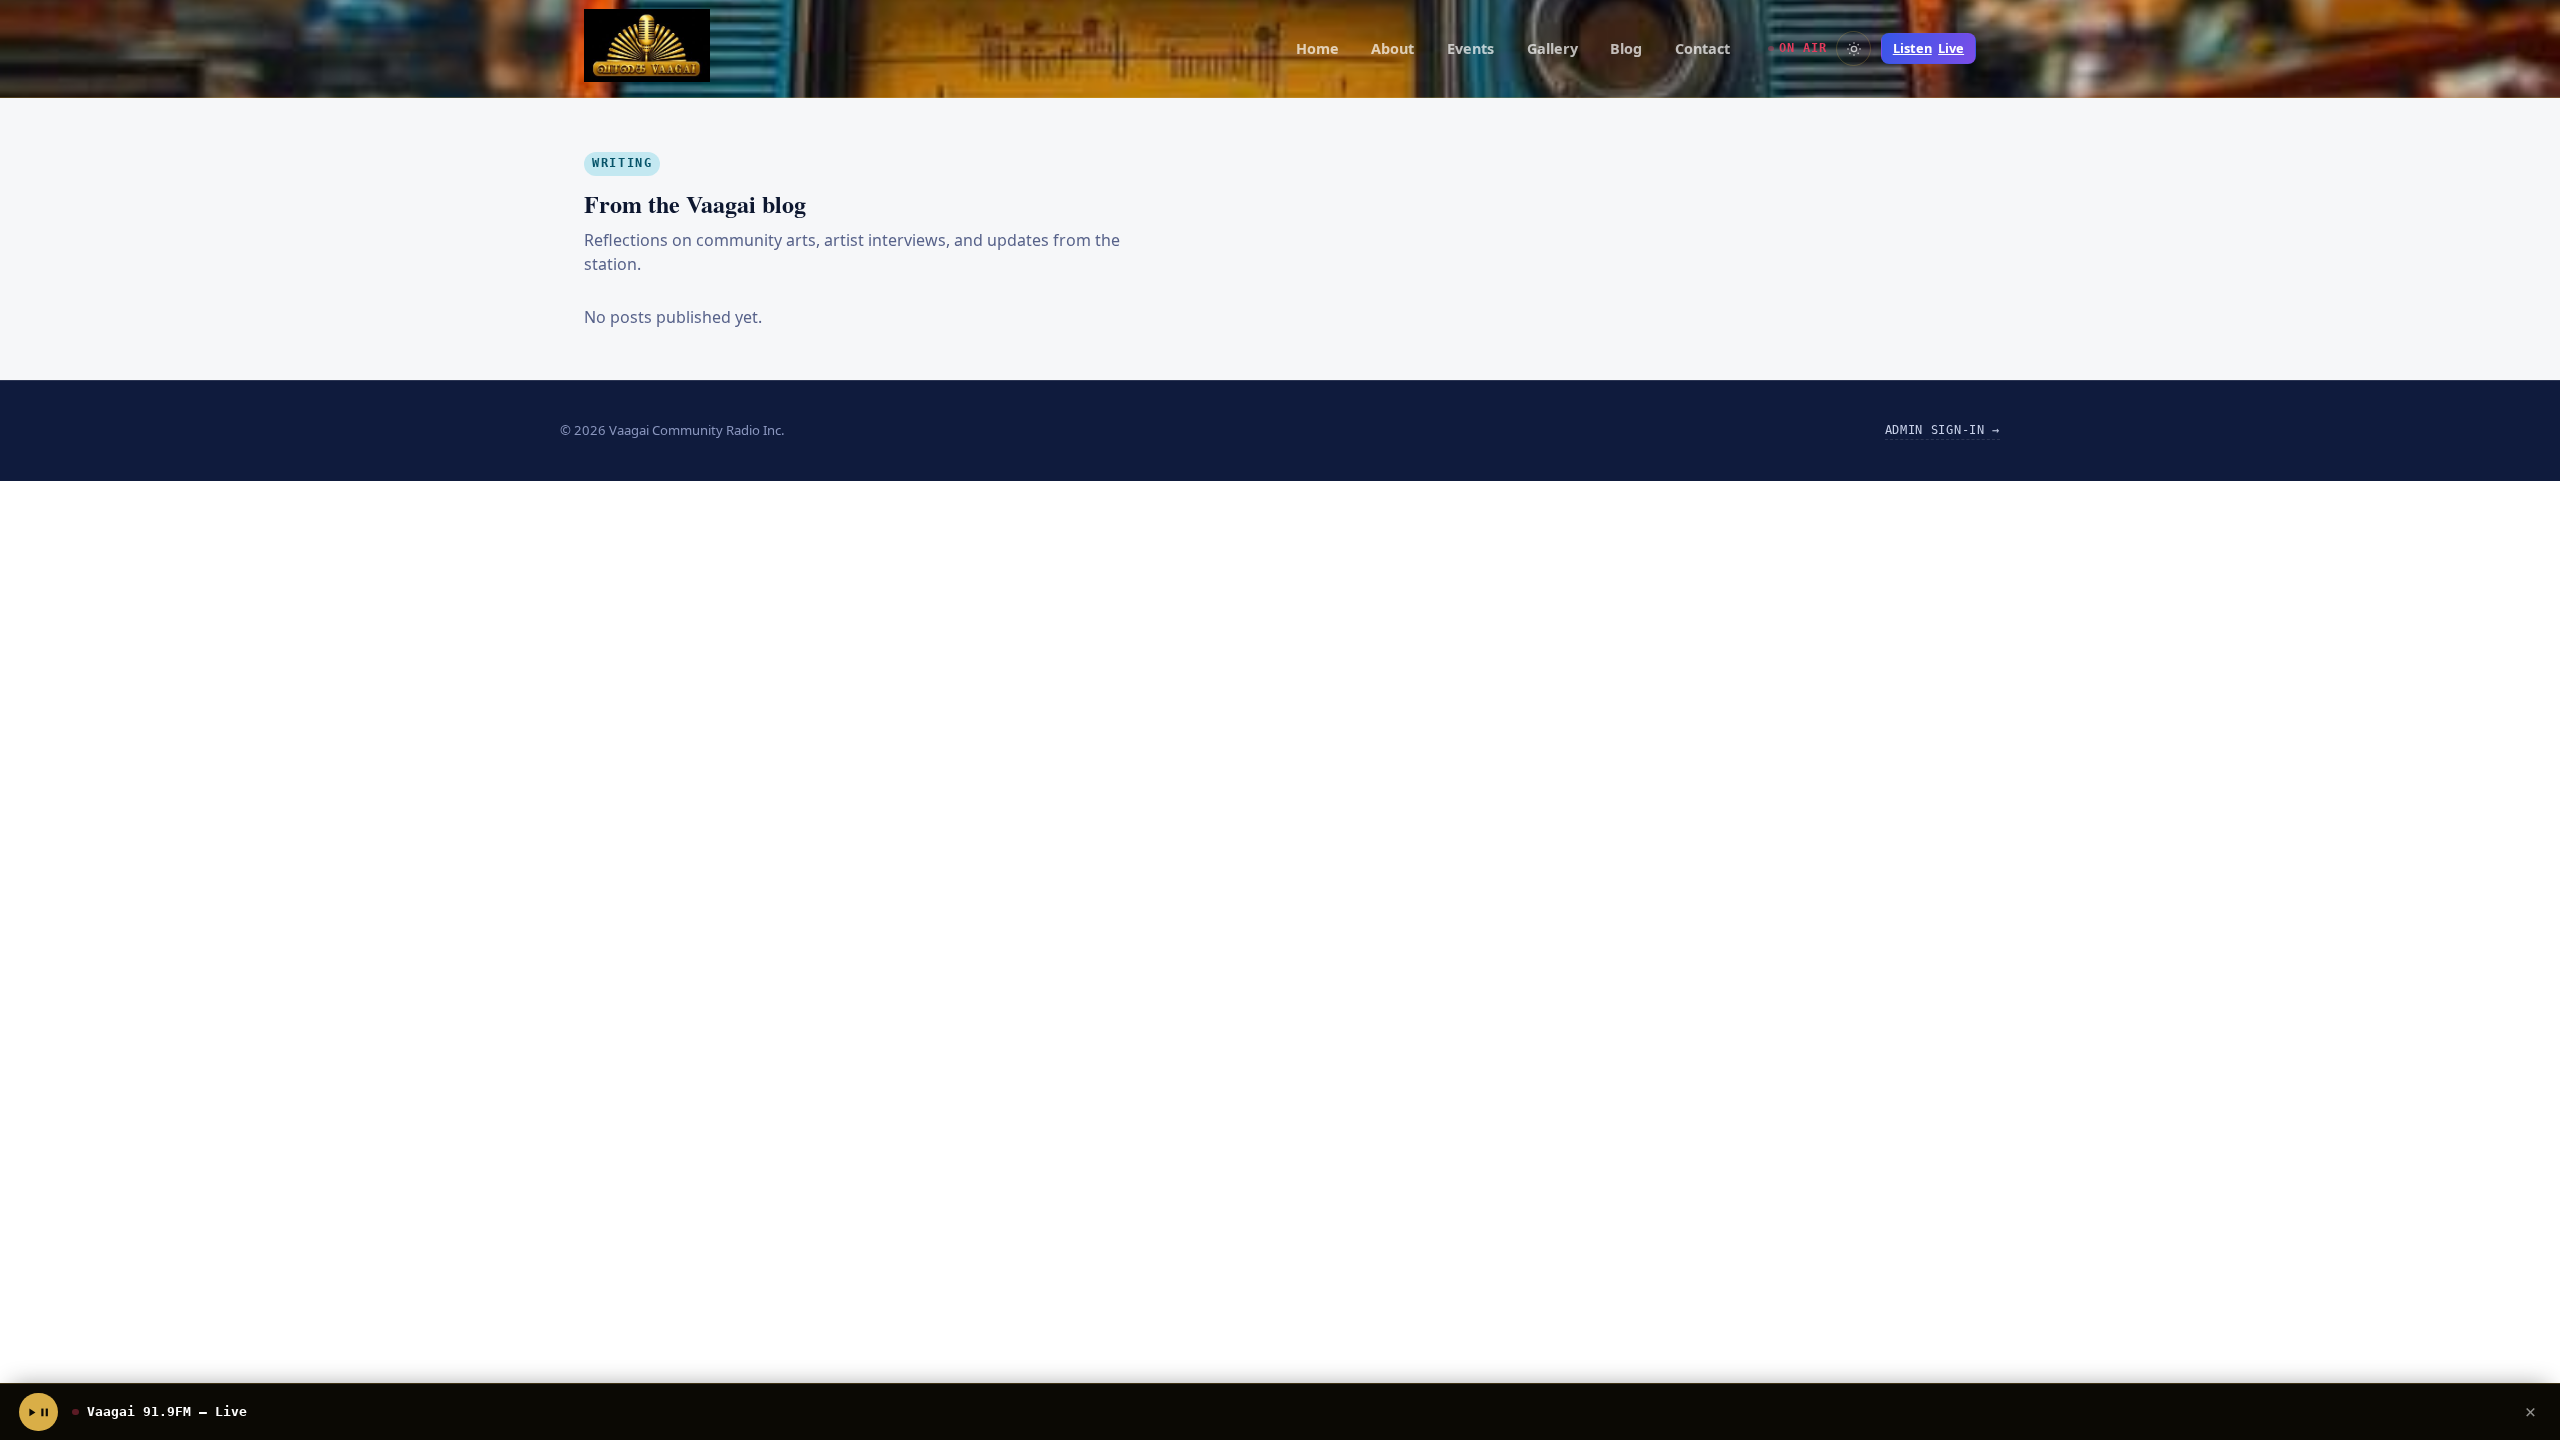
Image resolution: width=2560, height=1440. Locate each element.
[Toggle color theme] (1853, 48)
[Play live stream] (38, 1412)
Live (1928, 48)
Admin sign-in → (1942, 430)
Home (1317, 48)
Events (1470, 48)
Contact (1702, 48)
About (1392, 48)
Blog (1626, 48)
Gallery (1552, 48)
